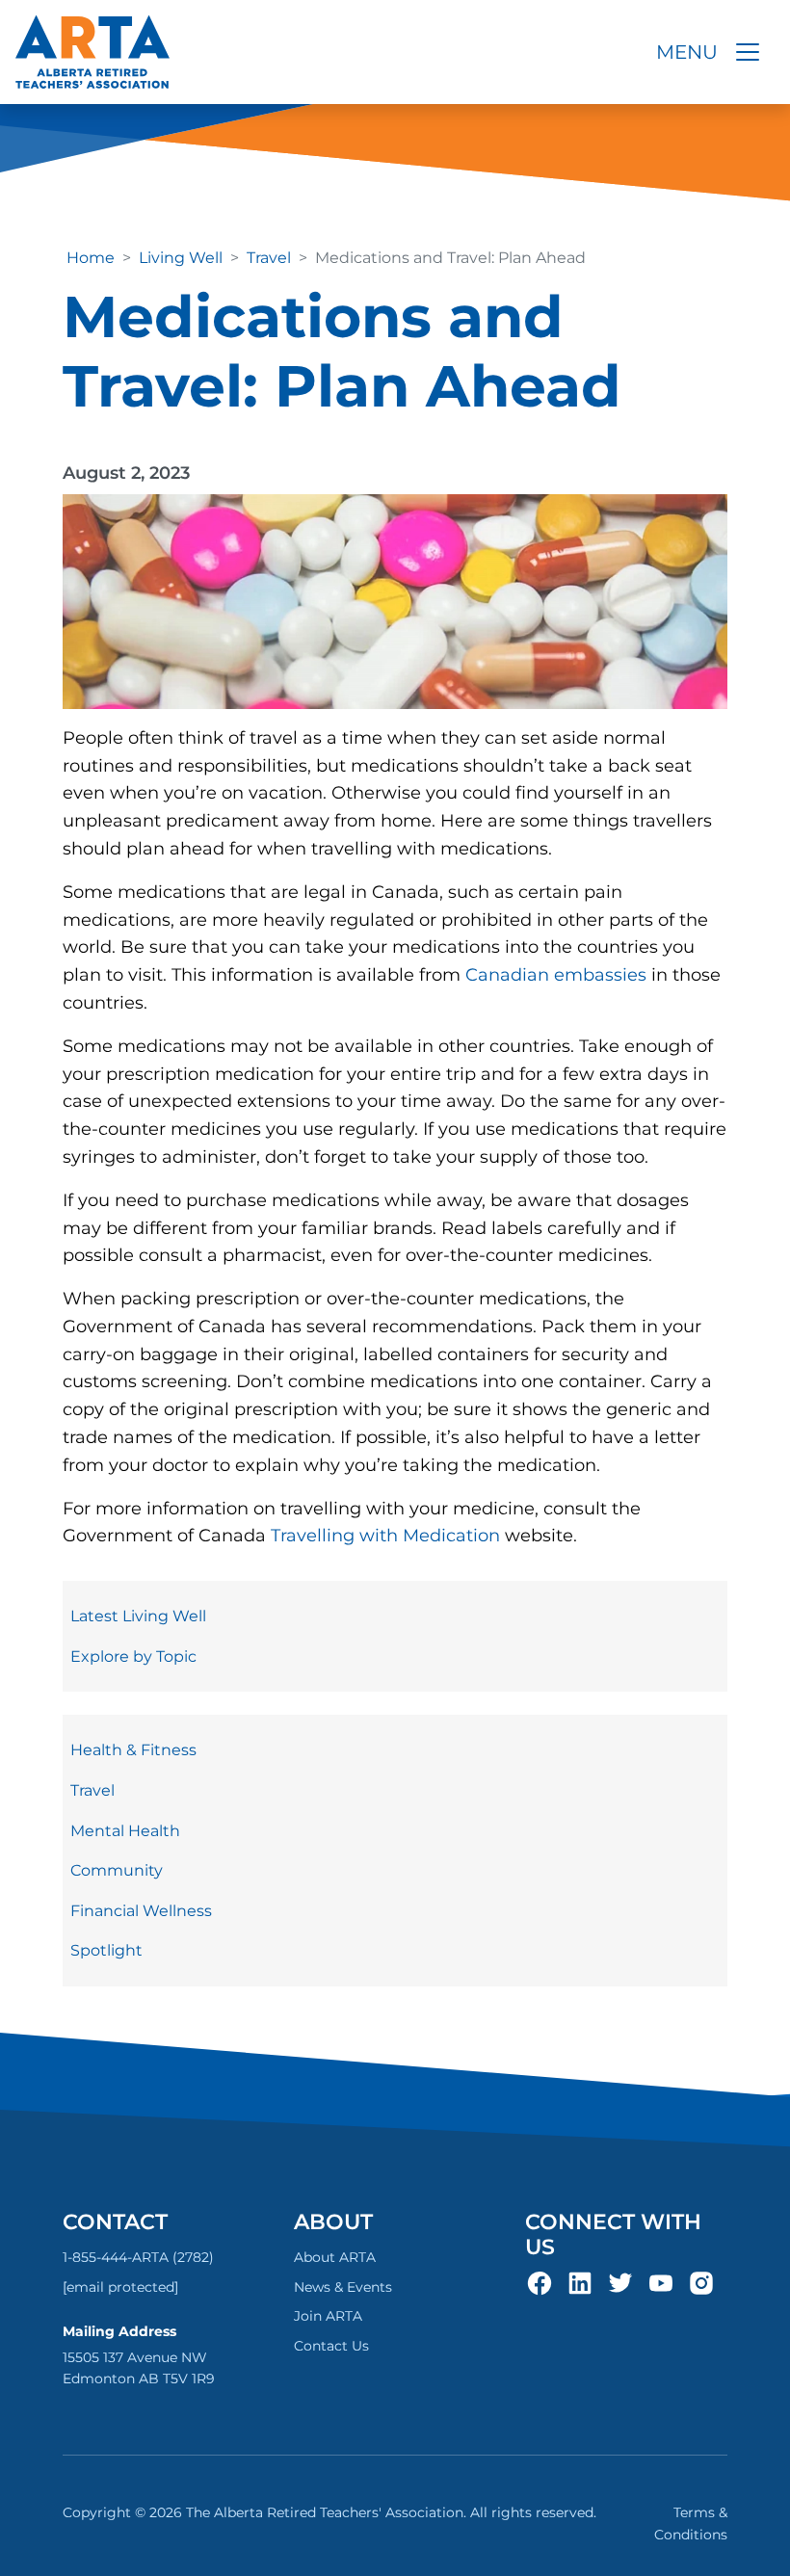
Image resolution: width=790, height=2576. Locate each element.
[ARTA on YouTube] (661, 2281)
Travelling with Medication (388, 1536)
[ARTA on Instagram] (701, 2281)
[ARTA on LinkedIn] (580, 2281)
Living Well (181, 258)
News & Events (343, 2287)
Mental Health (125, 1831)
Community (117, 1870)
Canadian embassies (556, 975)
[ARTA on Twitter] (620, 2281)
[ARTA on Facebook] (540, 2281)
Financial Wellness (141, 1911)
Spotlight (106, 1950)
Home (91, 258)
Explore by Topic (133, 1656)
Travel (269, 258)
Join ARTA (328, 2316)
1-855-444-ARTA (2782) (138, 2257)
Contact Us (331, 2346)
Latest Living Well (138, 1616)
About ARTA (335, 2257)
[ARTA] (92, 52)
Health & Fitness (133, 1750)
